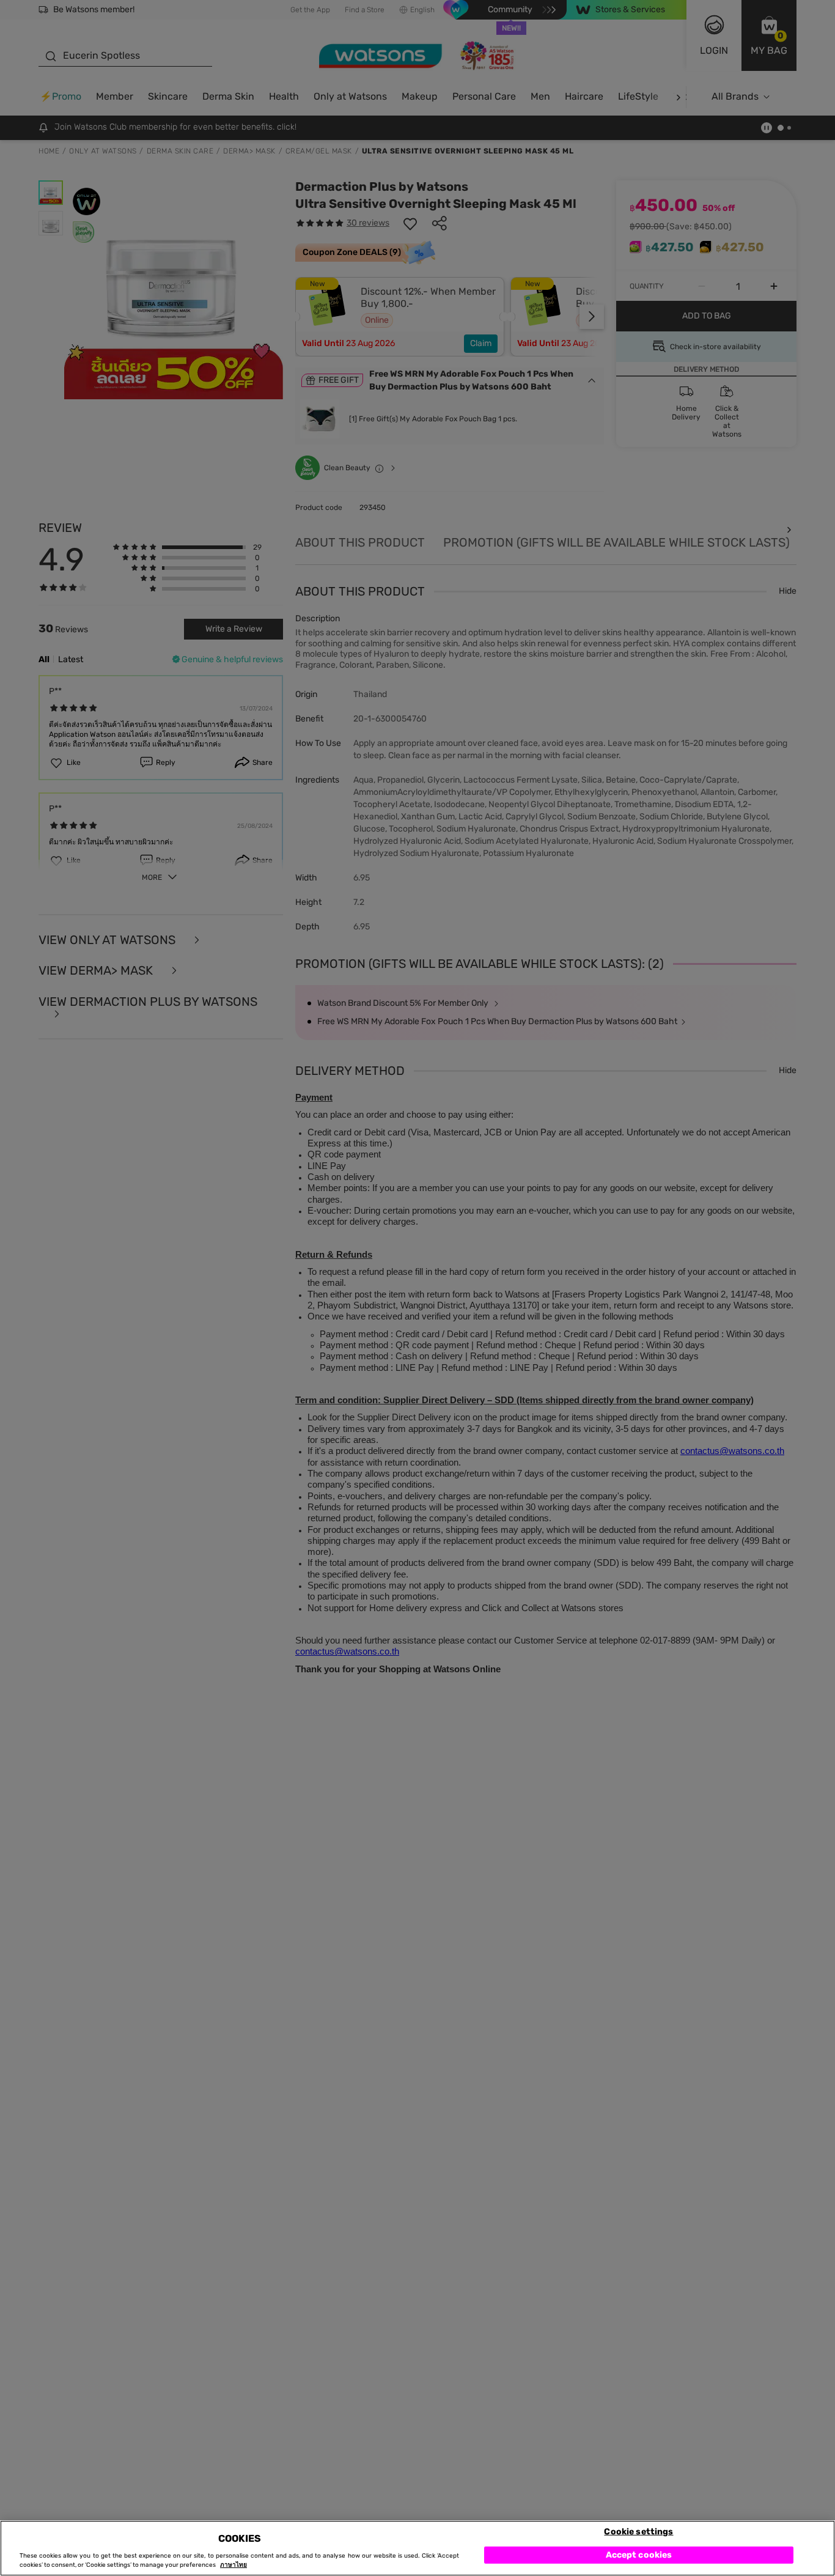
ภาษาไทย (234, 2565)
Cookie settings (638, 2531)
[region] (417, 2548)
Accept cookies (639, 2554)
